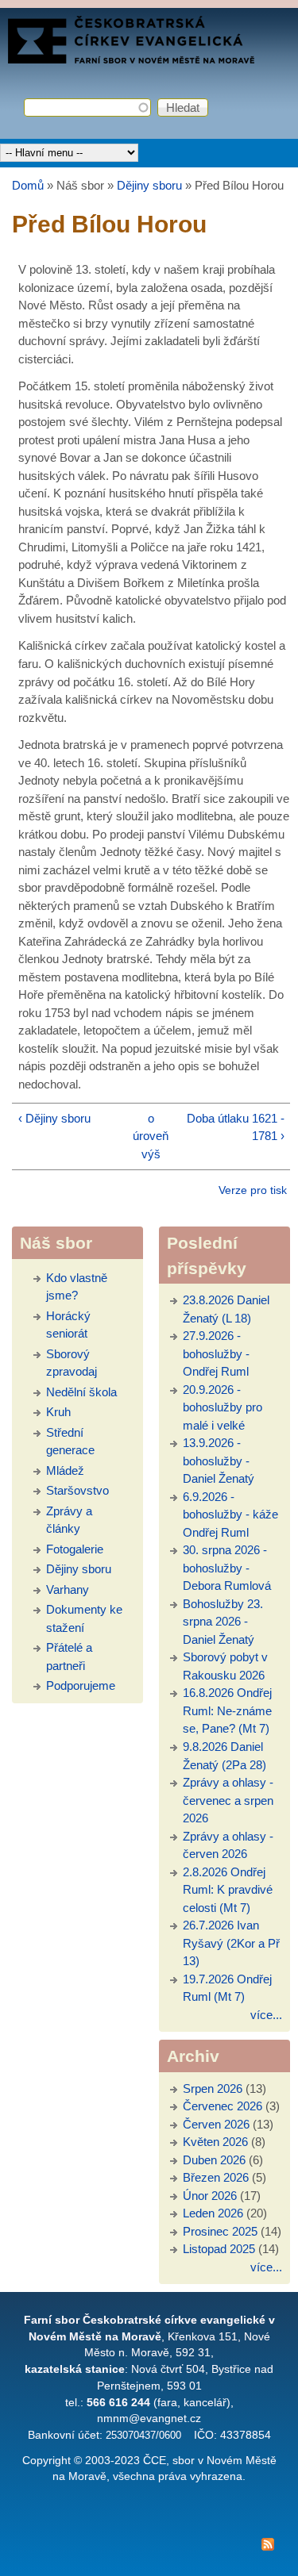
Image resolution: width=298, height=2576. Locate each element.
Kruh (58, 1412)
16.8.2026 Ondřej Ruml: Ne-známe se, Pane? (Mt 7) (227, 1710)
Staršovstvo (77, 1490)
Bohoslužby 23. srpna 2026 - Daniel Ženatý (223, 1622)
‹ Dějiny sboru (54, 1118)
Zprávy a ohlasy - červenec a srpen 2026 (228, 1800)
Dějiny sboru (149, 185)
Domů (28, 185)
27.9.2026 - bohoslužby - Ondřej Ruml (216, 1353)
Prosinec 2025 (220, 2231)
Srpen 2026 (213, 2088)
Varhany (68, 1589)
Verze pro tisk (253, 1190)
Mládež (65, 1470)
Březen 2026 (216, 2177)
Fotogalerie (75, 1549)
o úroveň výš (151, 1136)
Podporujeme (81, 1685)
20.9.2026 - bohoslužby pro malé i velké (223, 1407)
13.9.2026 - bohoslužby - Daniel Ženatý (219, 1461)
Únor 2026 (210, 2196)
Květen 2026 (215, 2142)
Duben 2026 (214, 2160)
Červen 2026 (216, 2124)
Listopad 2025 (219, 2249)
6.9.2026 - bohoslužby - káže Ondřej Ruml (230, 1515)
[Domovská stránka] (131, 59)
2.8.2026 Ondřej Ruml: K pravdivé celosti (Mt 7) (228, 1890)
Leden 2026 (213, 2213)
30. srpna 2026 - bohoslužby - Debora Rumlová (227, 1568)
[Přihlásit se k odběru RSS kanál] (149, 2547)
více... (266, 2015)
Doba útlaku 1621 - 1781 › (236, 1127)
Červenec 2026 (223, 2106)
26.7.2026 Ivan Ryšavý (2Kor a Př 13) (231, 1943)
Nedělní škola (81, 1392)
